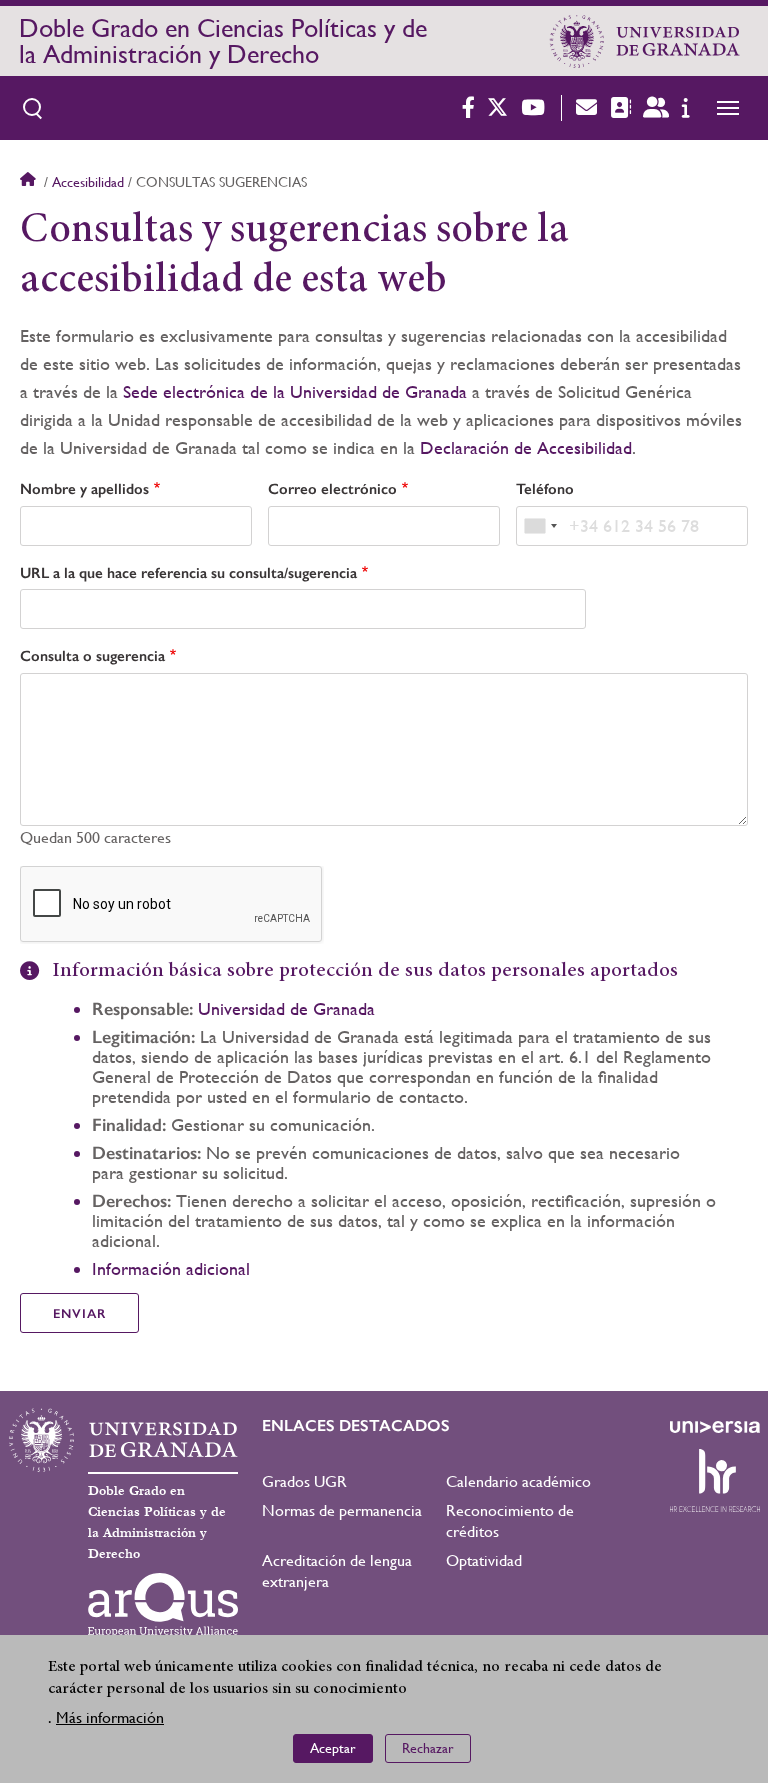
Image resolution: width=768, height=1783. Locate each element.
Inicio (30, 182)
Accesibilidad (88, 182)
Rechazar (428, 1748)
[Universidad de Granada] (645, 41)
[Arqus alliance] (163, 1605)
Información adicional (171, 1268)
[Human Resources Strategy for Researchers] (715, 1480)
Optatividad (484, 1560)
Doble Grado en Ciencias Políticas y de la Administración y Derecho (223, 41)
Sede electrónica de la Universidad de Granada (295, 391)
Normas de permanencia (342, 1510)
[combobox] (540, 526)
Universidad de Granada (286, 1008)
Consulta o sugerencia (92, 656)
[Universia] (715, 1427)
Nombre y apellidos (84, 489)
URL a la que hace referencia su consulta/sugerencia (188, 573)
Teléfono (545, 489)
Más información (110, 1717)
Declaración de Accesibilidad (526, 447)
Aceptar (333, 1748)
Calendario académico (518, 1481)
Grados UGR (304, 1481)
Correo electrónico (332, 489)
